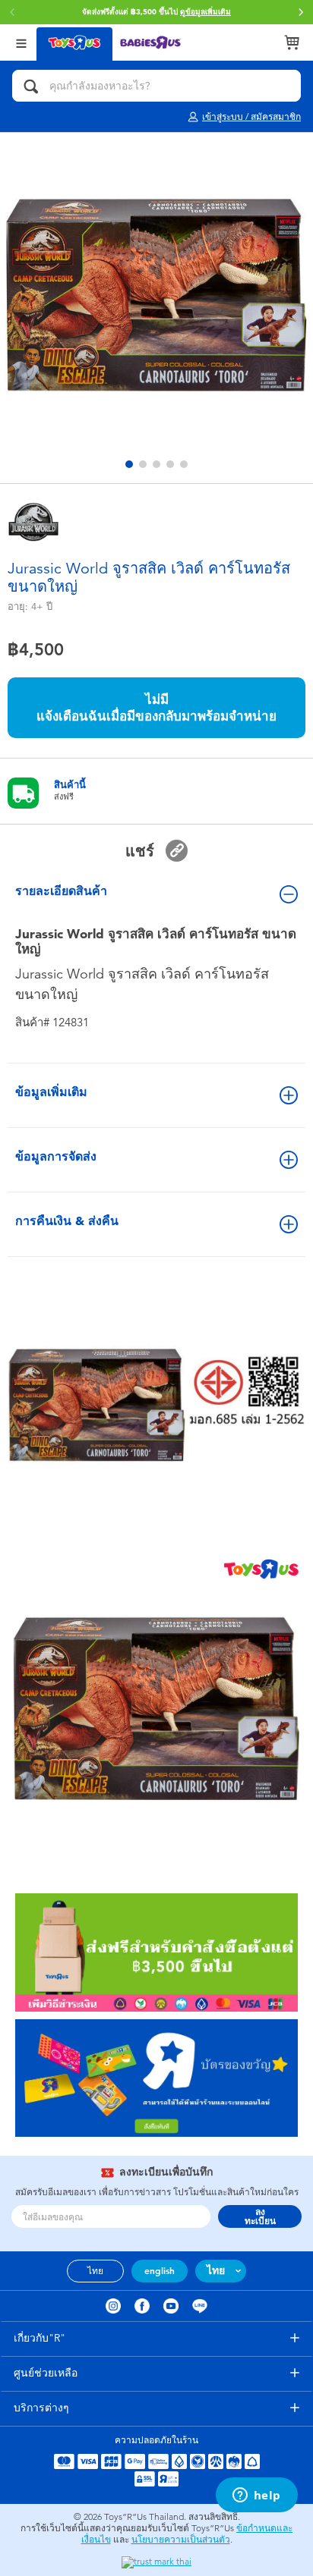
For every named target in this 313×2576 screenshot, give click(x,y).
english (160, 2271)
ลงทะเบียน (260, 2216)
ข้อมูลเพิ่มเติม (51, 1092)
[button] (301, 12)
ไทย (95, 2271)
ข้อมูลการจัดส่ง (56, 1156)
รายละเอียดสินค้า (61, 891)
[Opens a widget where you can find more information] (256, 2496)
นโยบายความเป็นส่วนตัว (181, 2540)
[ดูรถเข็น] (292, 42)
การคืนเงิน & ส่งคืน (67, 1221)
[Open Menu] (21, 42)
